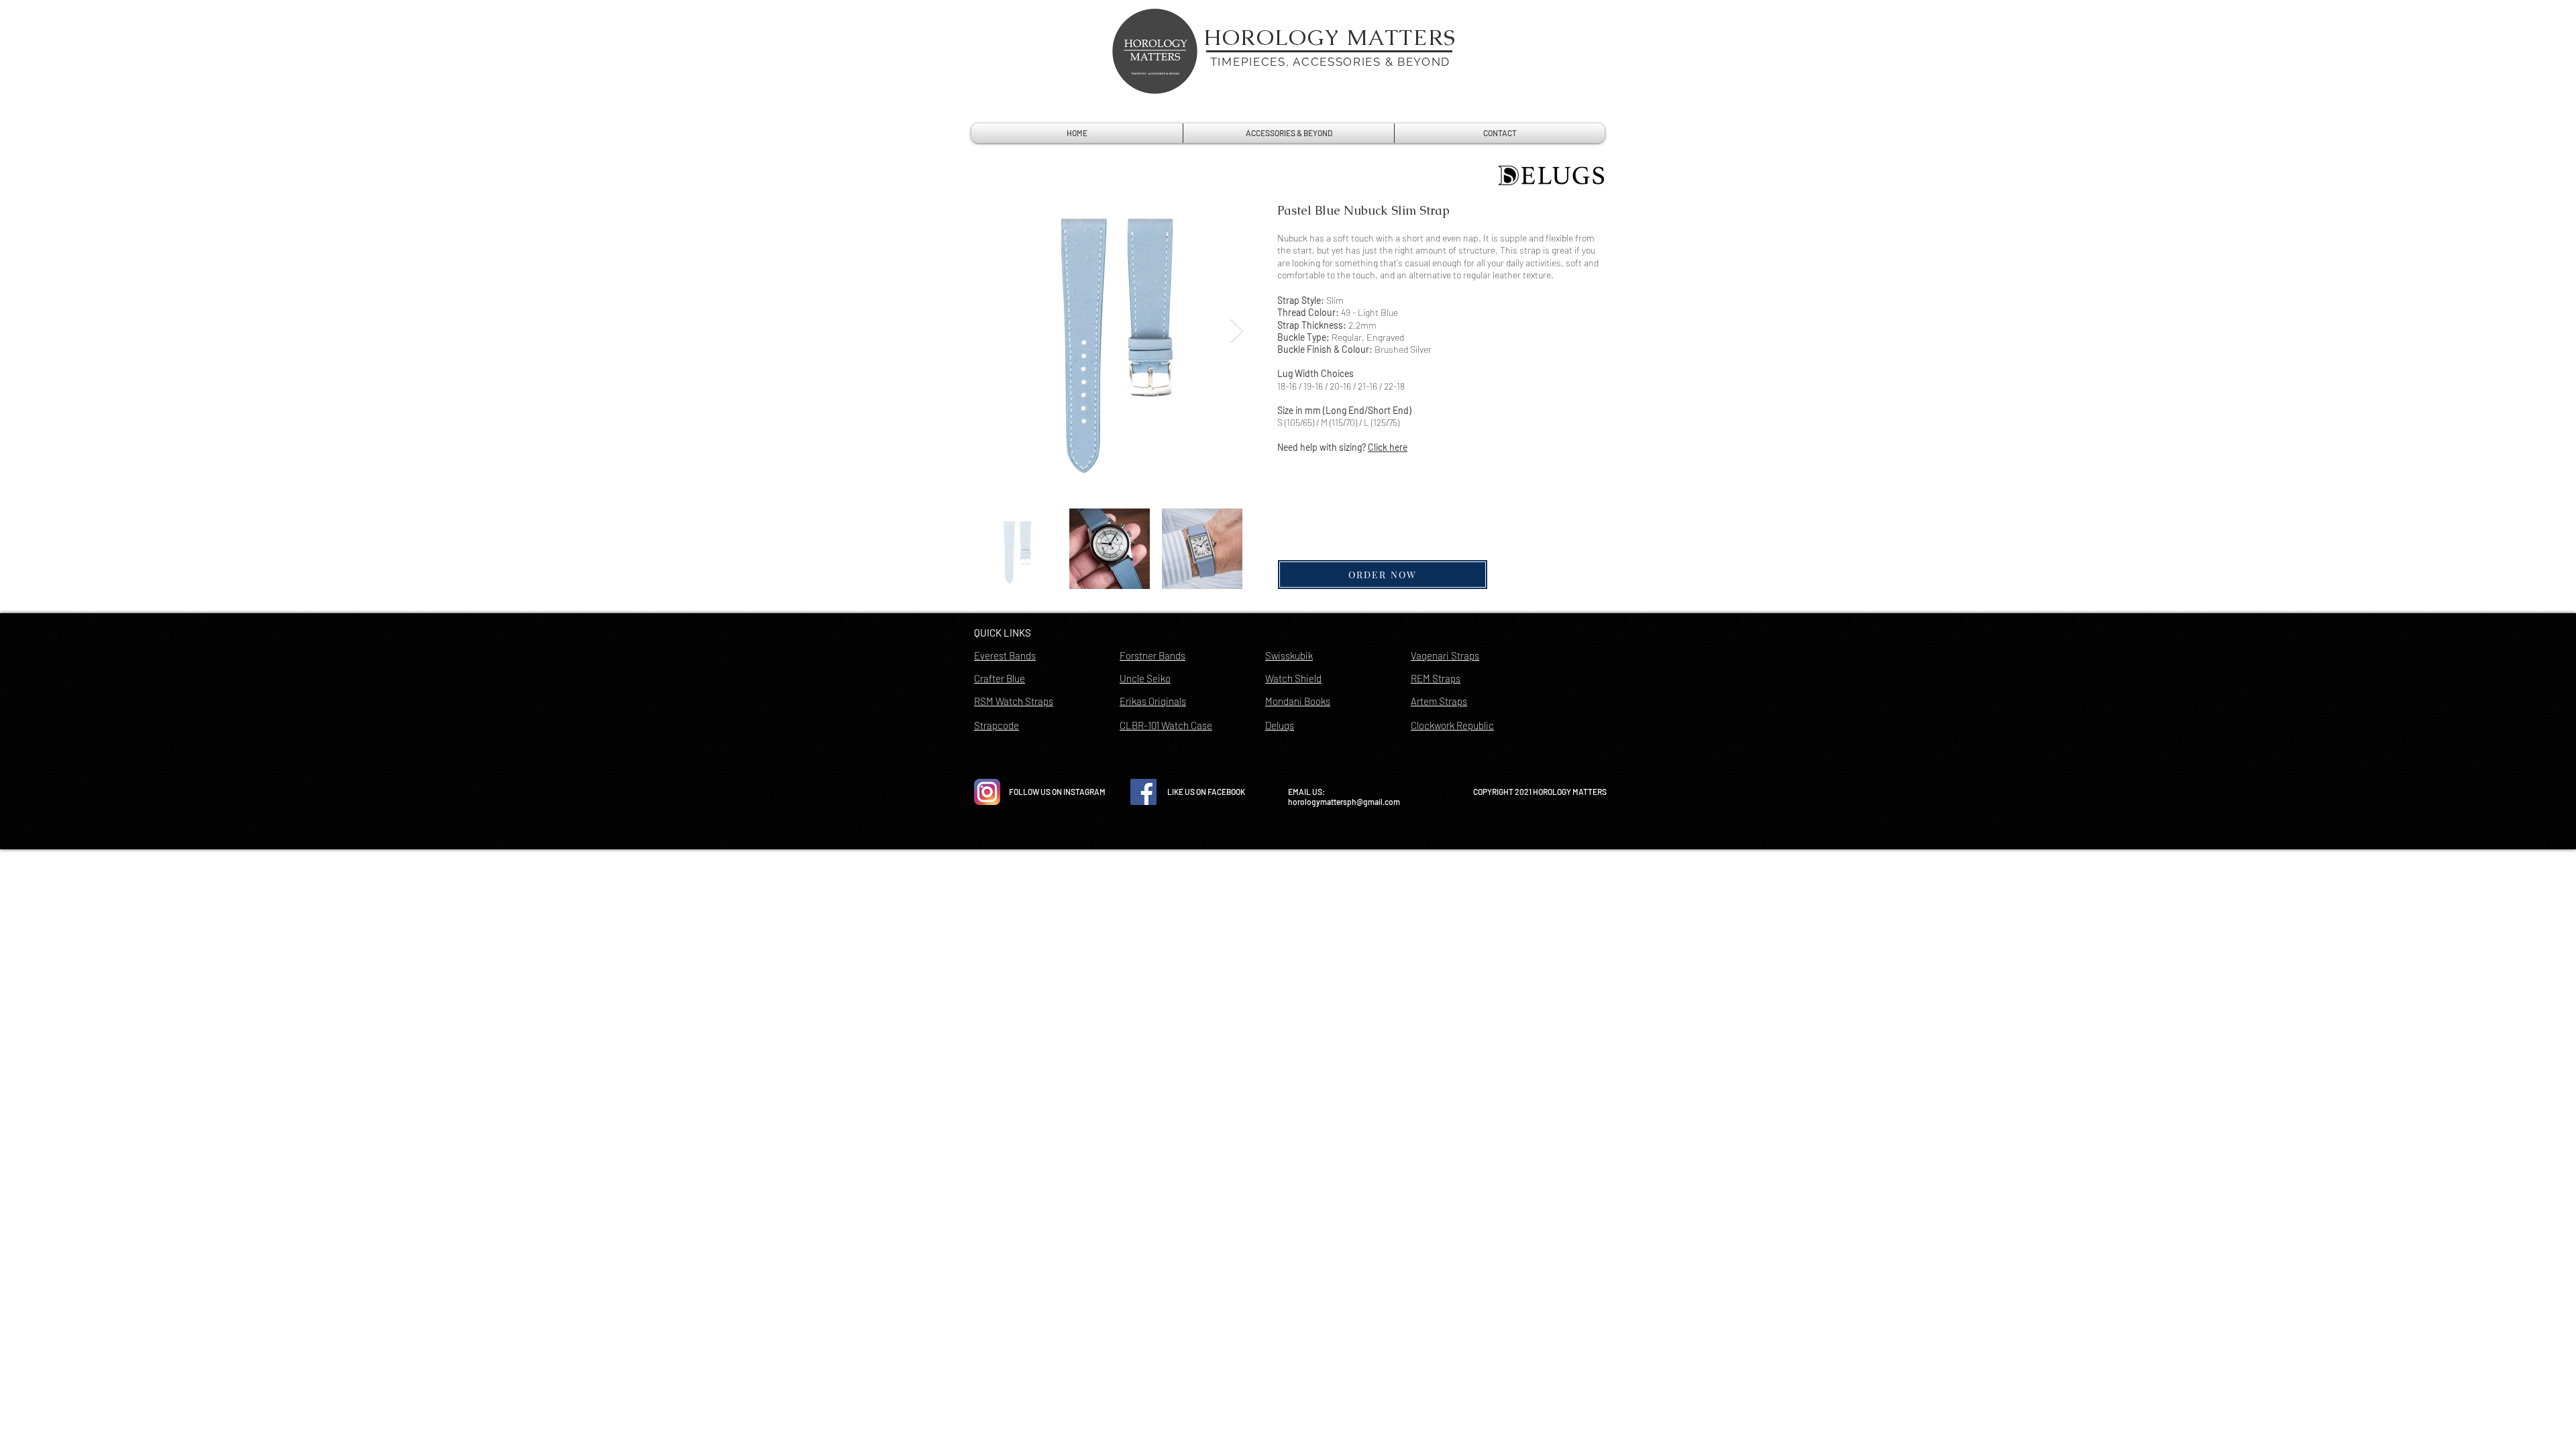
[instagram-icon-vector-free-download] (987, 792)
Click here (1388, 447)
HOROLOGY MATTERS (1330, 37)
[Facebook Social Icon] (1143, 792)
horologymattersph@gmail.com (1344, 802)
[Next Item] (1237, 331)
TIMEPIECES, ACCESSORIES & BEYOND (1330, 62)
